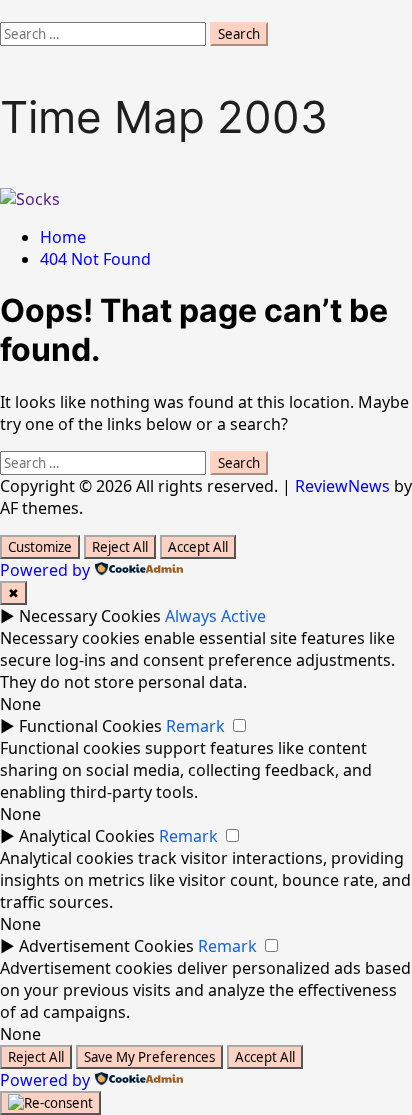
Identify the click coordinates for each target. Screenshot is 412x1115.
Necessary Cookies (90, 616)
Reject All (120, 547)
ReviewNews (342, 486)
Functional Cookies (90, 726)
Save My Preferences (149, 1057)
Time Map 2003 (164, 117)
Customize (40, 547)
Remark (195, 726)
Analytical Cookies (87, 836)
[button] (6, 11)
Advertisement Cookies (106, 946)
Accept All (198, 547)
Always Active (215, 616)
